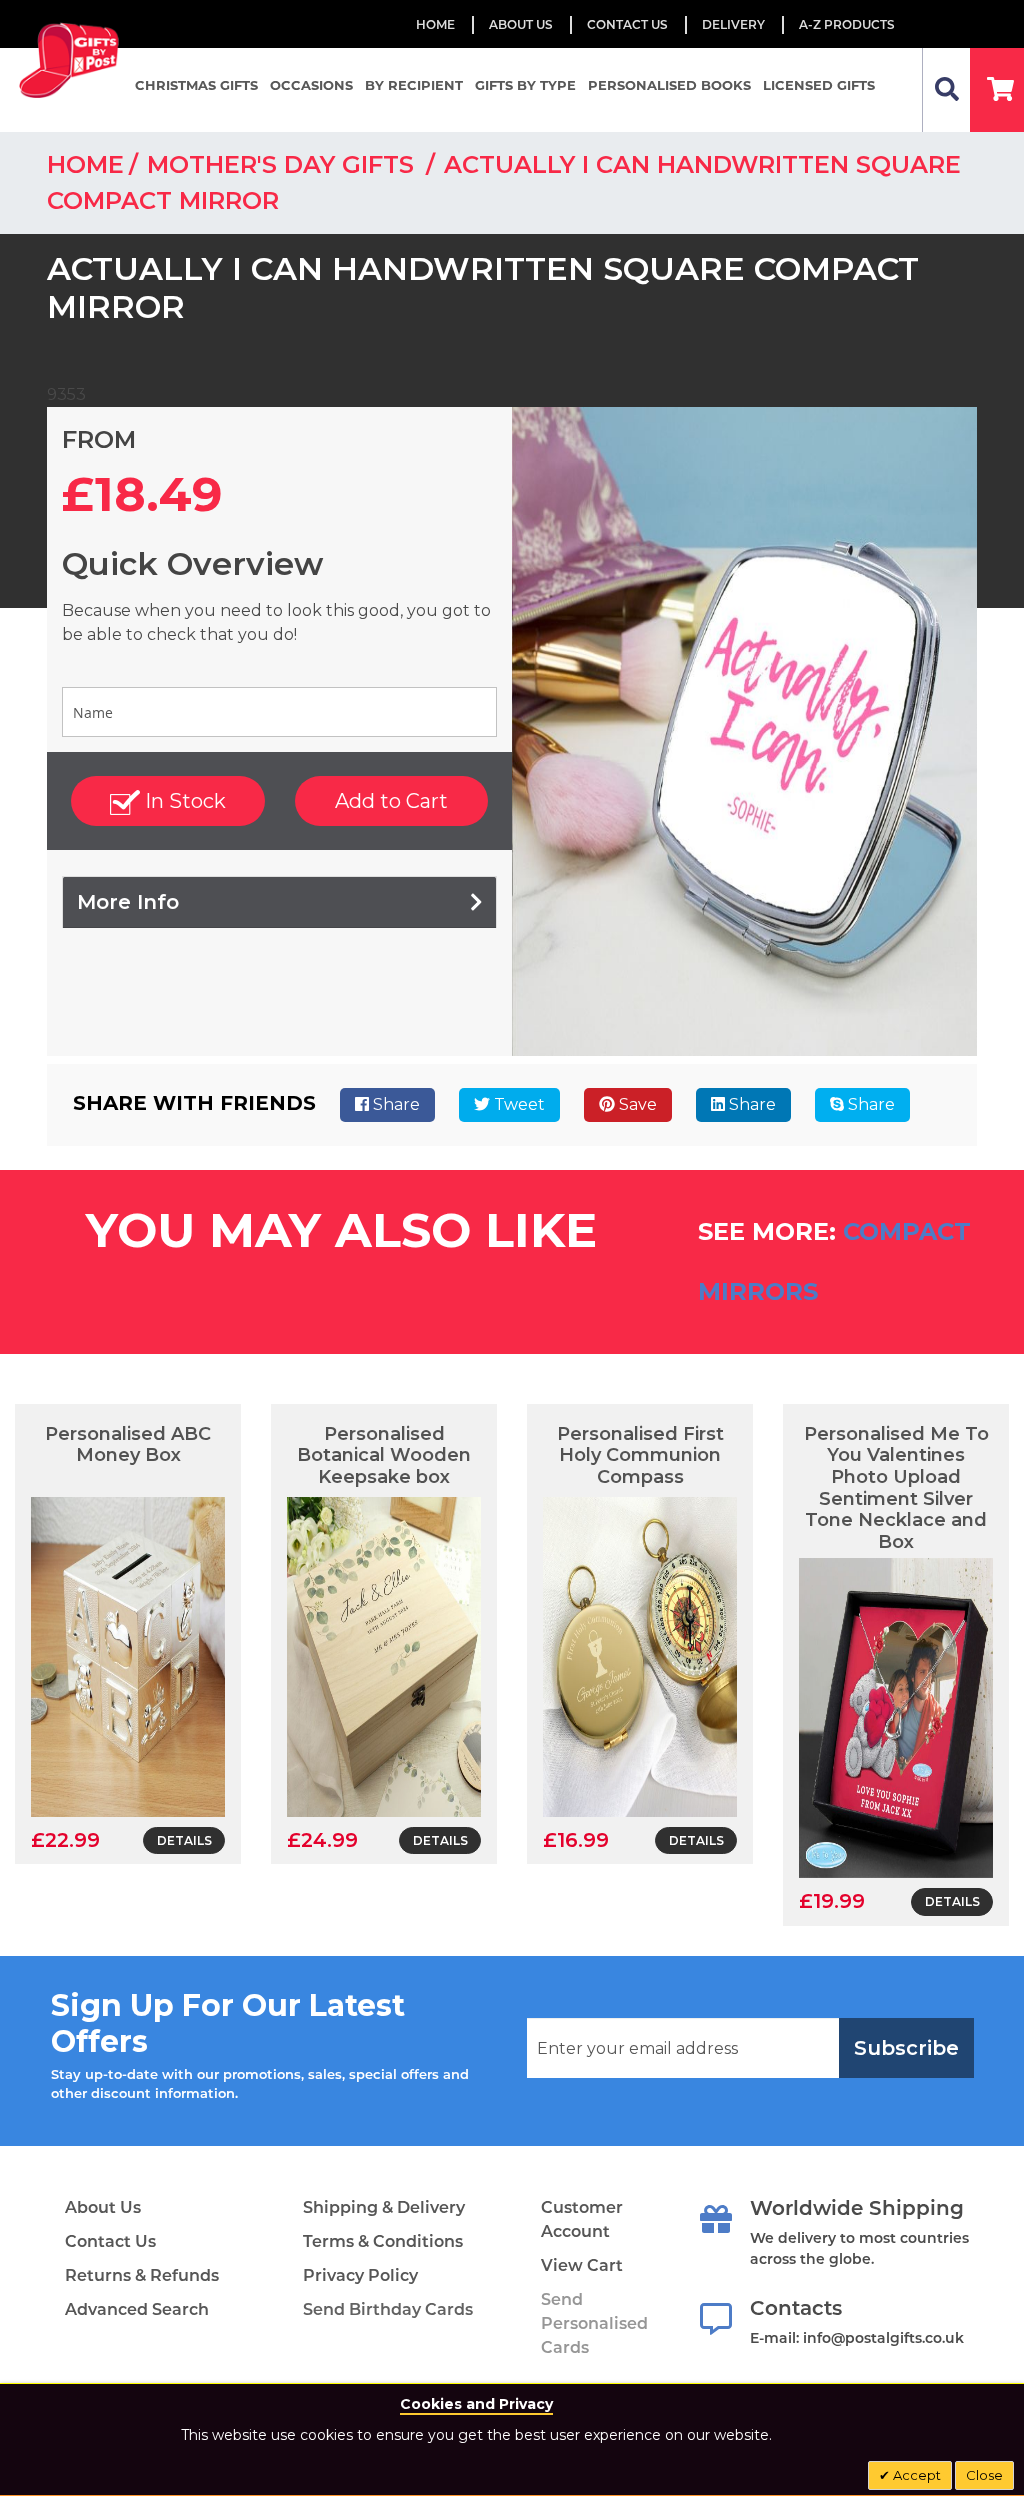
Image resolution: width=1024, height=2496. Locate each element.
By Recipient (414, 85)
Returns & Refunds (142, 2275)
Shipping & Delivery (384, 2207)
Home (435, 24)
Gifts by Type (525, 85)
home (85, 164)
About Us (103, 2207)
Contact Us (627, 24)
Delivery (733, 24)
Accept (915, 2475)
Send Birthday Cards (388, 2309)
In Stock (183, 801)
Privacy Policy (360, 2275)
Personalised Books (669, 85)
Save (636, 1104)
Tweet (517, 1104)
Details (184, 1840)
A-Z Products (847, 24)
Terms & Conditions (383, 2241)
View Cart (582, 2265)
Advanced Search (137, 2309)
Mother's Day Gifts (284, 164)
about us (521, 24)
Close (984, 2475)
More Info (128, 902)
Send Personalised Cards (594, 2323)
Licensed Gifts (819, 85)
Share (394, 1104)
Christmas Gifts (196, 85)
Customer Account (582, 2219)
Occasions (311, 85)
